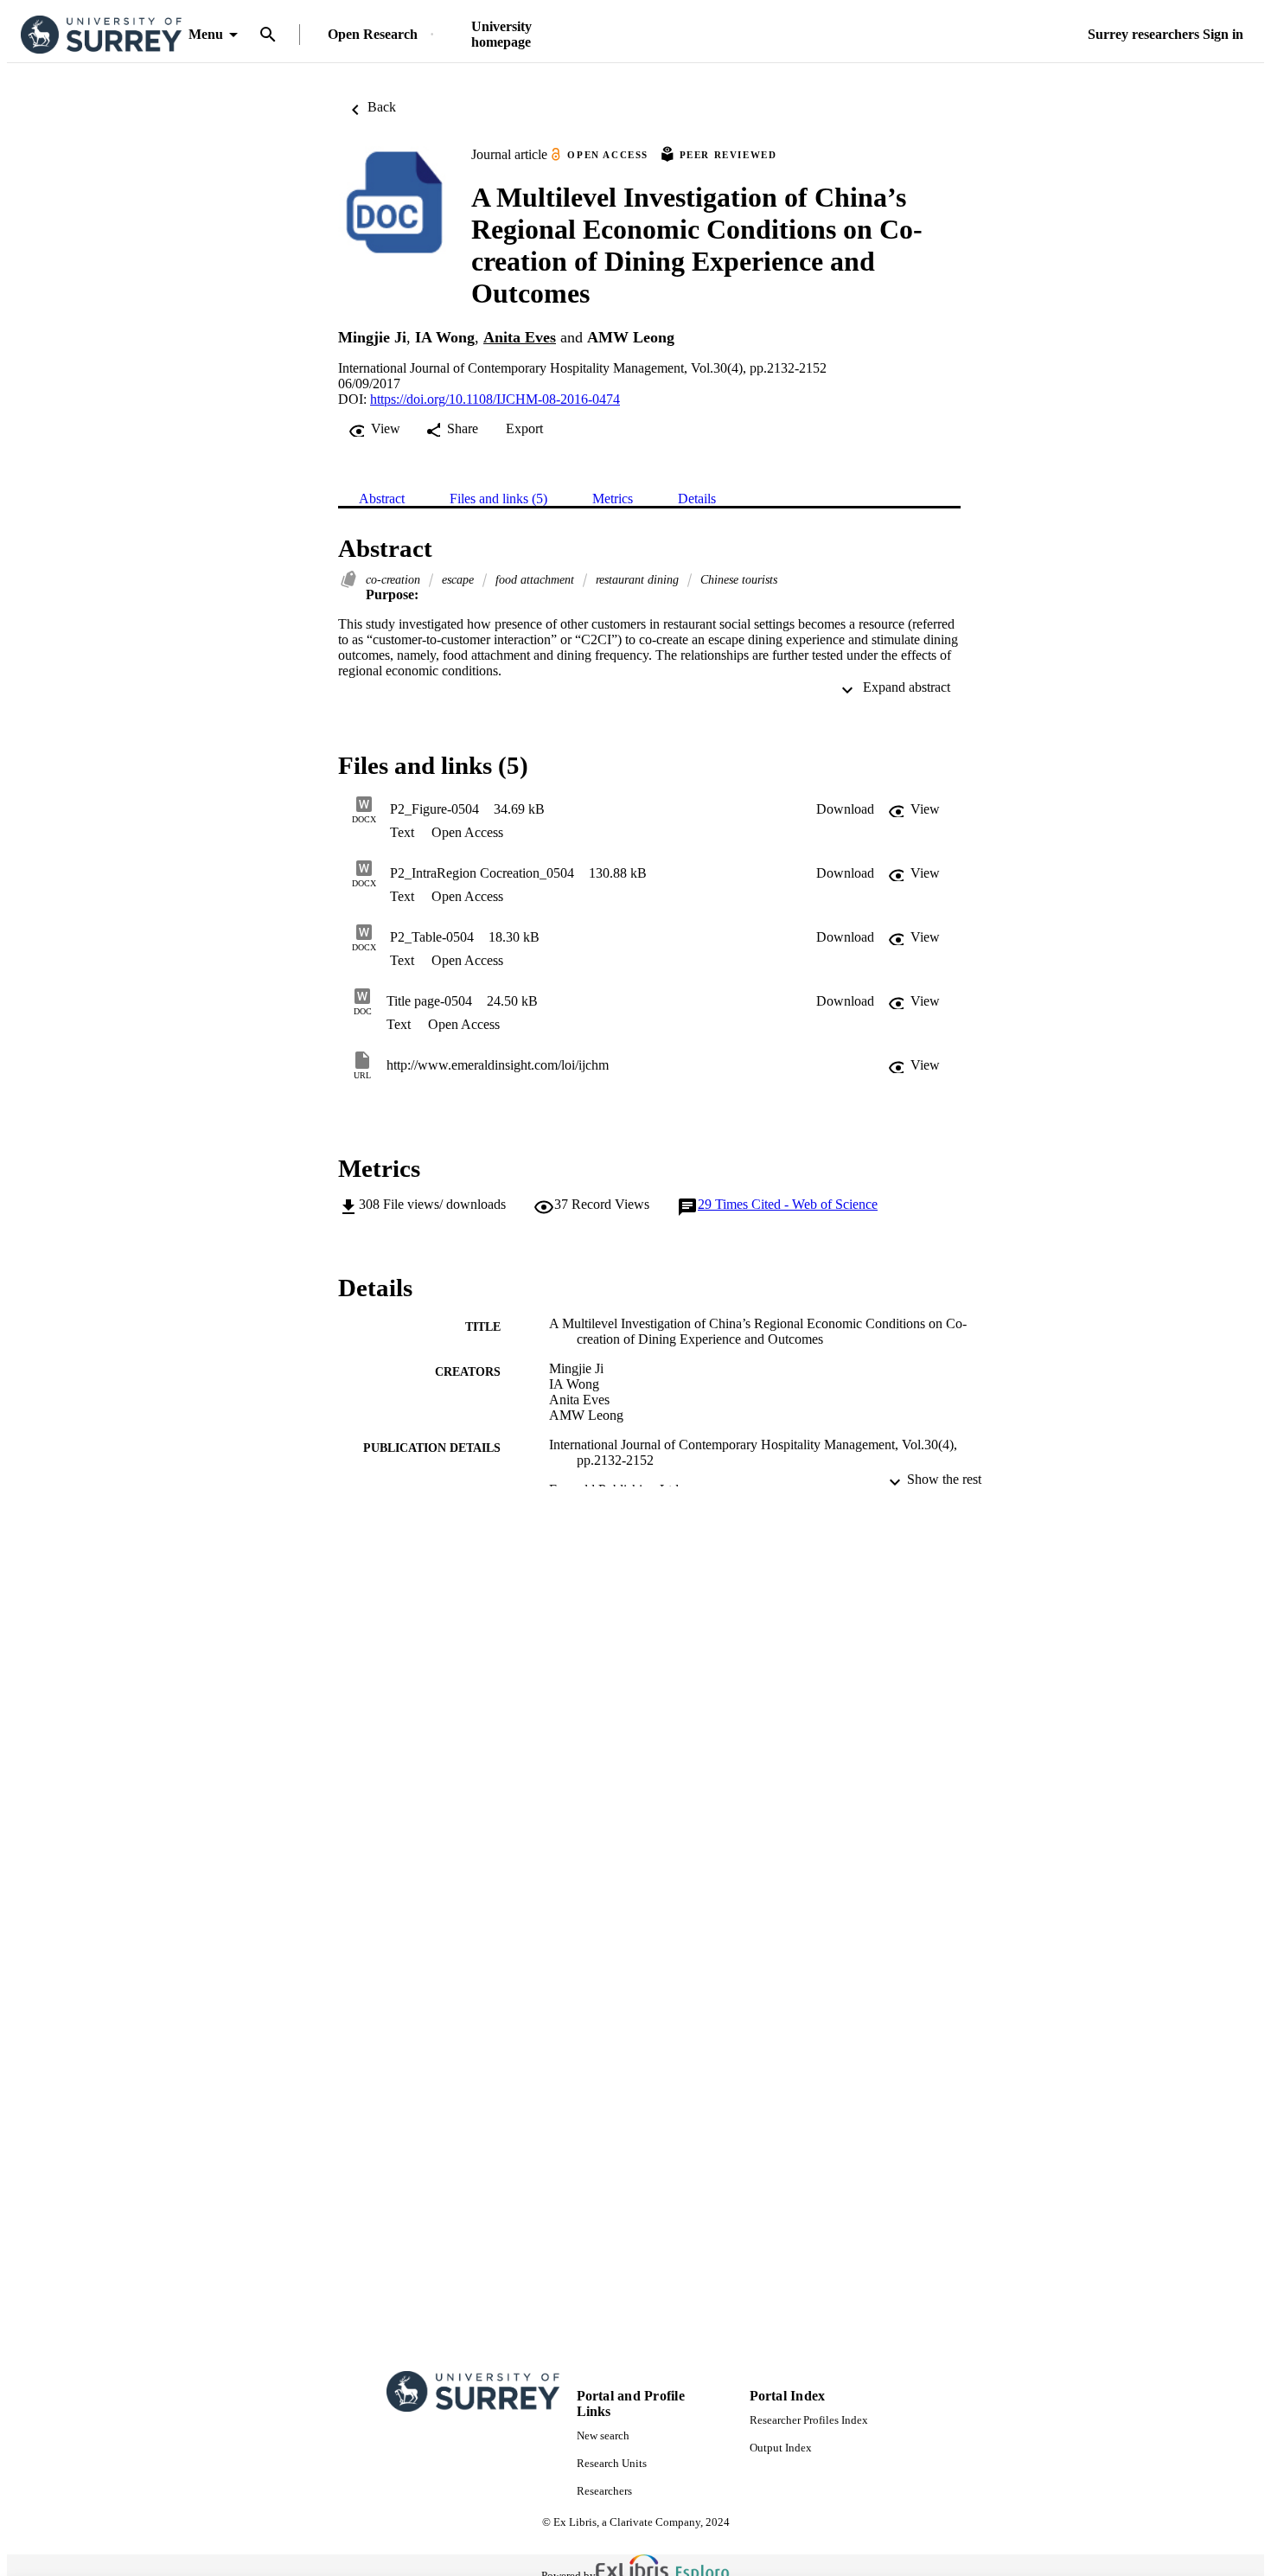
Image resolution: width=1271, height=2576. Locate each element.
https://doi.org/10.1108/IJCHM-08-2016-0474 (495, 399)
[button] (845, 809)
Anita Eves (520, 337)
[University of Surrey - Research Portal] (101, 35)
